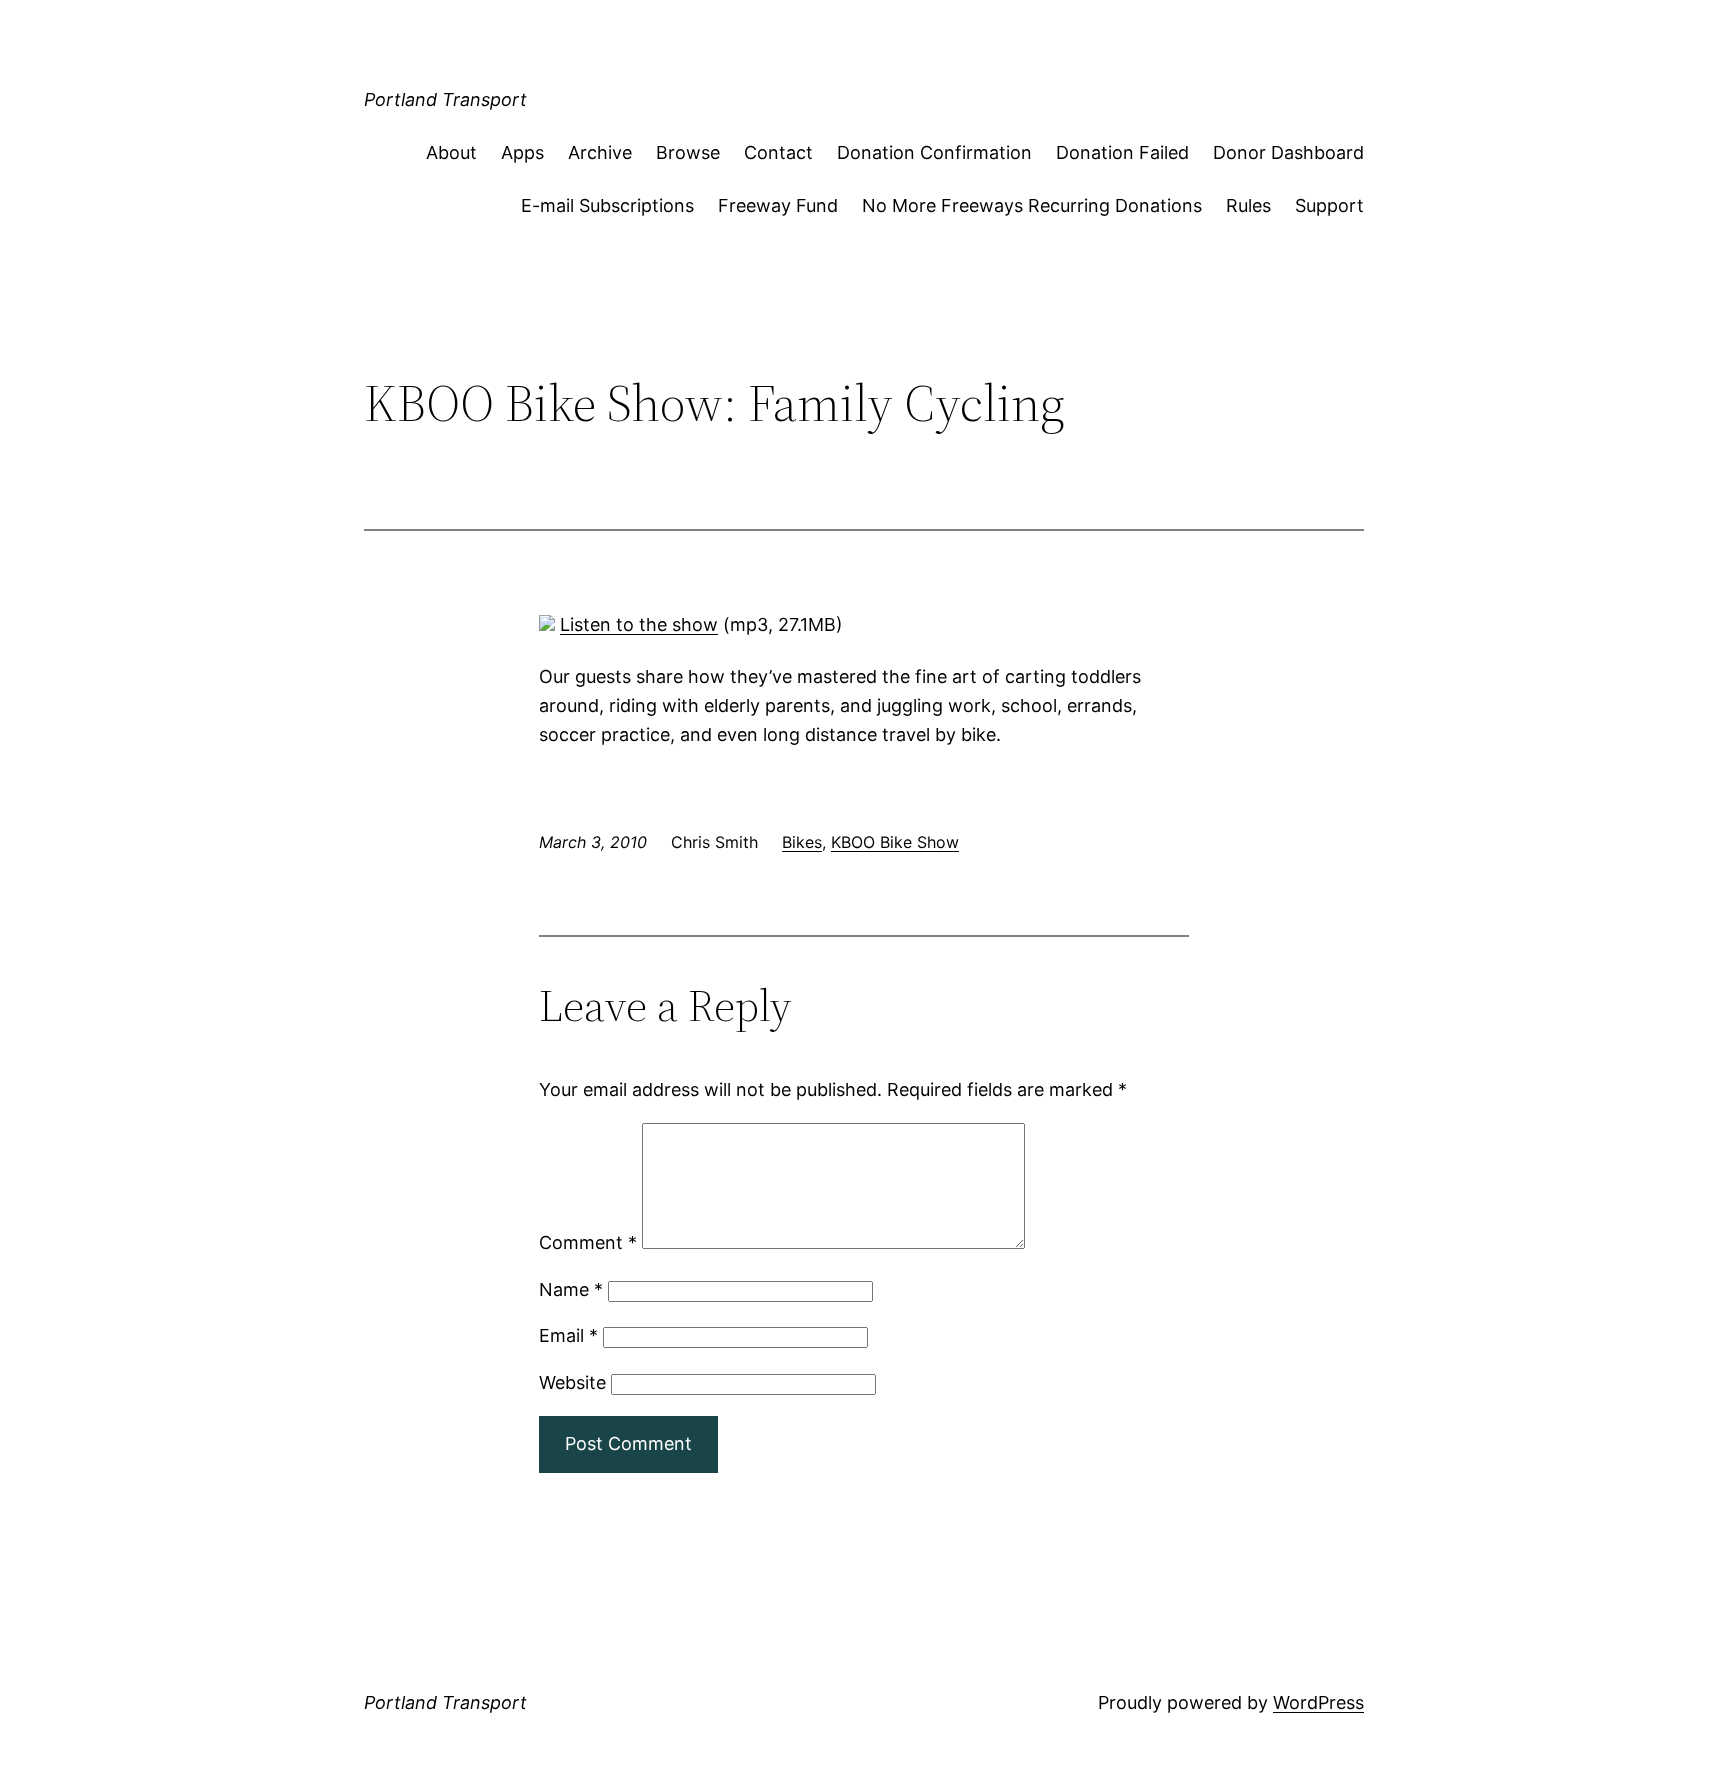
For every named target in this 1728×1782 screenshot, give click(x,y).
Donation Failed (1122, 152)
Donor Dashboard (1288, 152)
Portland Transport (445, 99)
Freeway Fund (778, 205)
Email (568, 1335)
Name (571, 1289)
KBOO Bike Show (895, 842)
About (451, 152)
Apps (522, 152)
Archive (600, 152)
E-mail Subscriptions (607, 205)
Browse (688, 152)
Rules (1248, 205)
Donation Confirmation (934, 152)
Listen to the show (639, 624)
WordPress (1318, 1702)
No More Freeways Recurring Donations (1032, 205)
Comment (588, 1242)
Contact (778, 152)
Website (572, 1382)
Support (1329, 205)
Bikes (802, 842)
